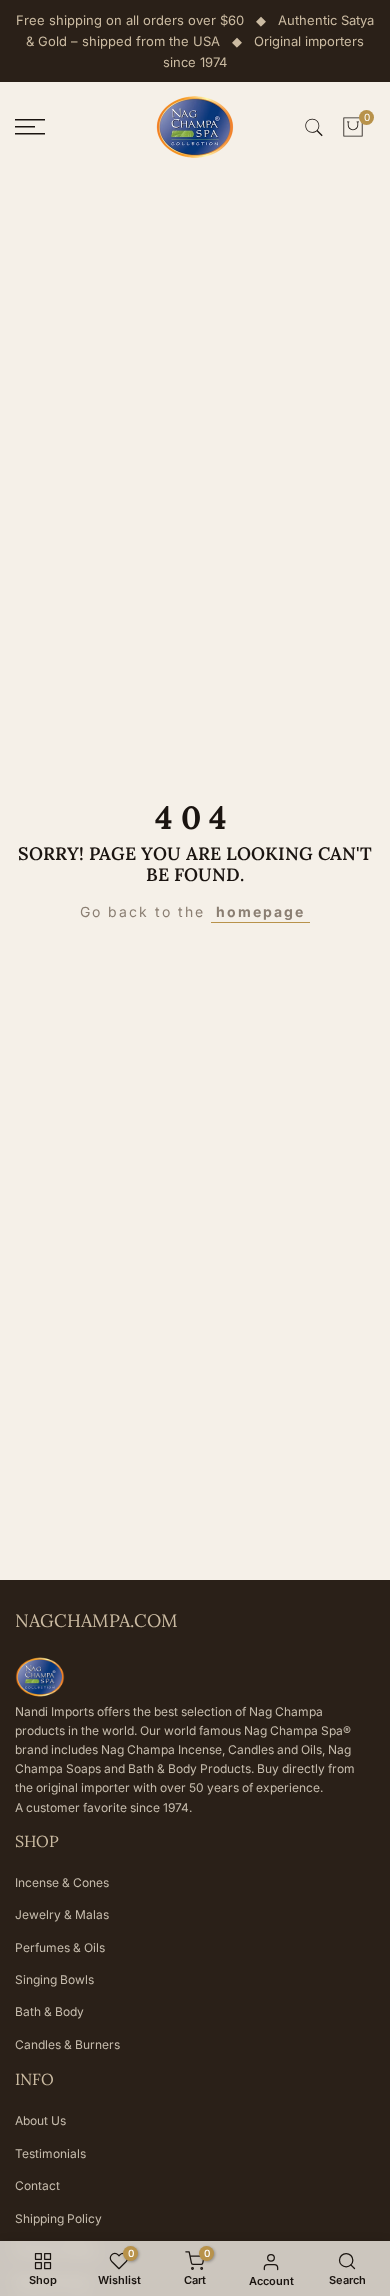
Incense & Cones (62, 1882)
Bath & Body (49, 2011)
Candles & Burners (67, 2044)
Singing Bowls (54, 1979)
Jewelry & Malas (62, 1914)
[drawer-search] (314, 127)
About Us (40, 2120)
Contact (37, 2185)
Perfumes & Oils (60, 1947)
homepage (260, 911)
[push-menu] (30, 127)
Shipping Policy (58, 2218)
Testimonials (50, 2153)
